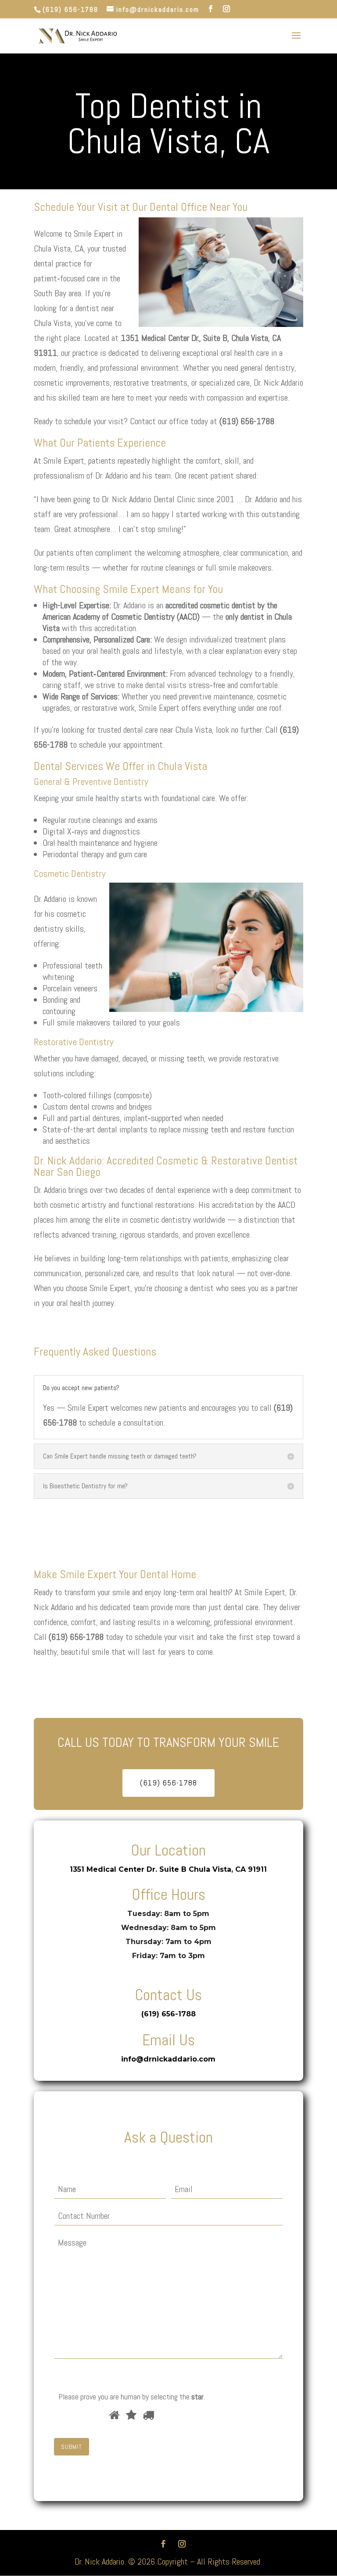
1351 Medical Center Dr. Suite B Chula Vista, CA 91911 (168, 1869)
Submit (72, 2447)
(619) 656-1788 (70, 9)
